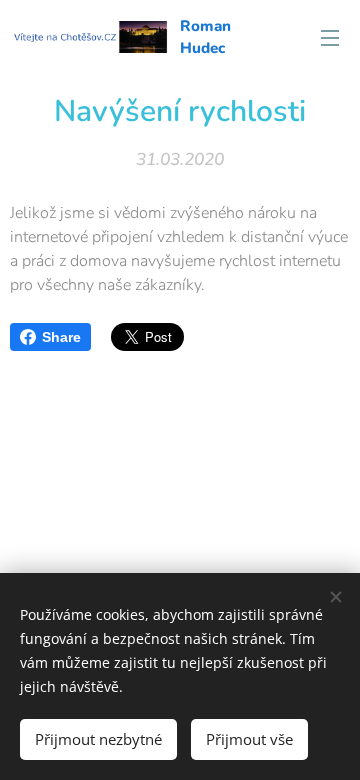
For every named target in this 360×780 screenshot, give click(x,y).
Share (61, 337)
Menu (330, 37)
